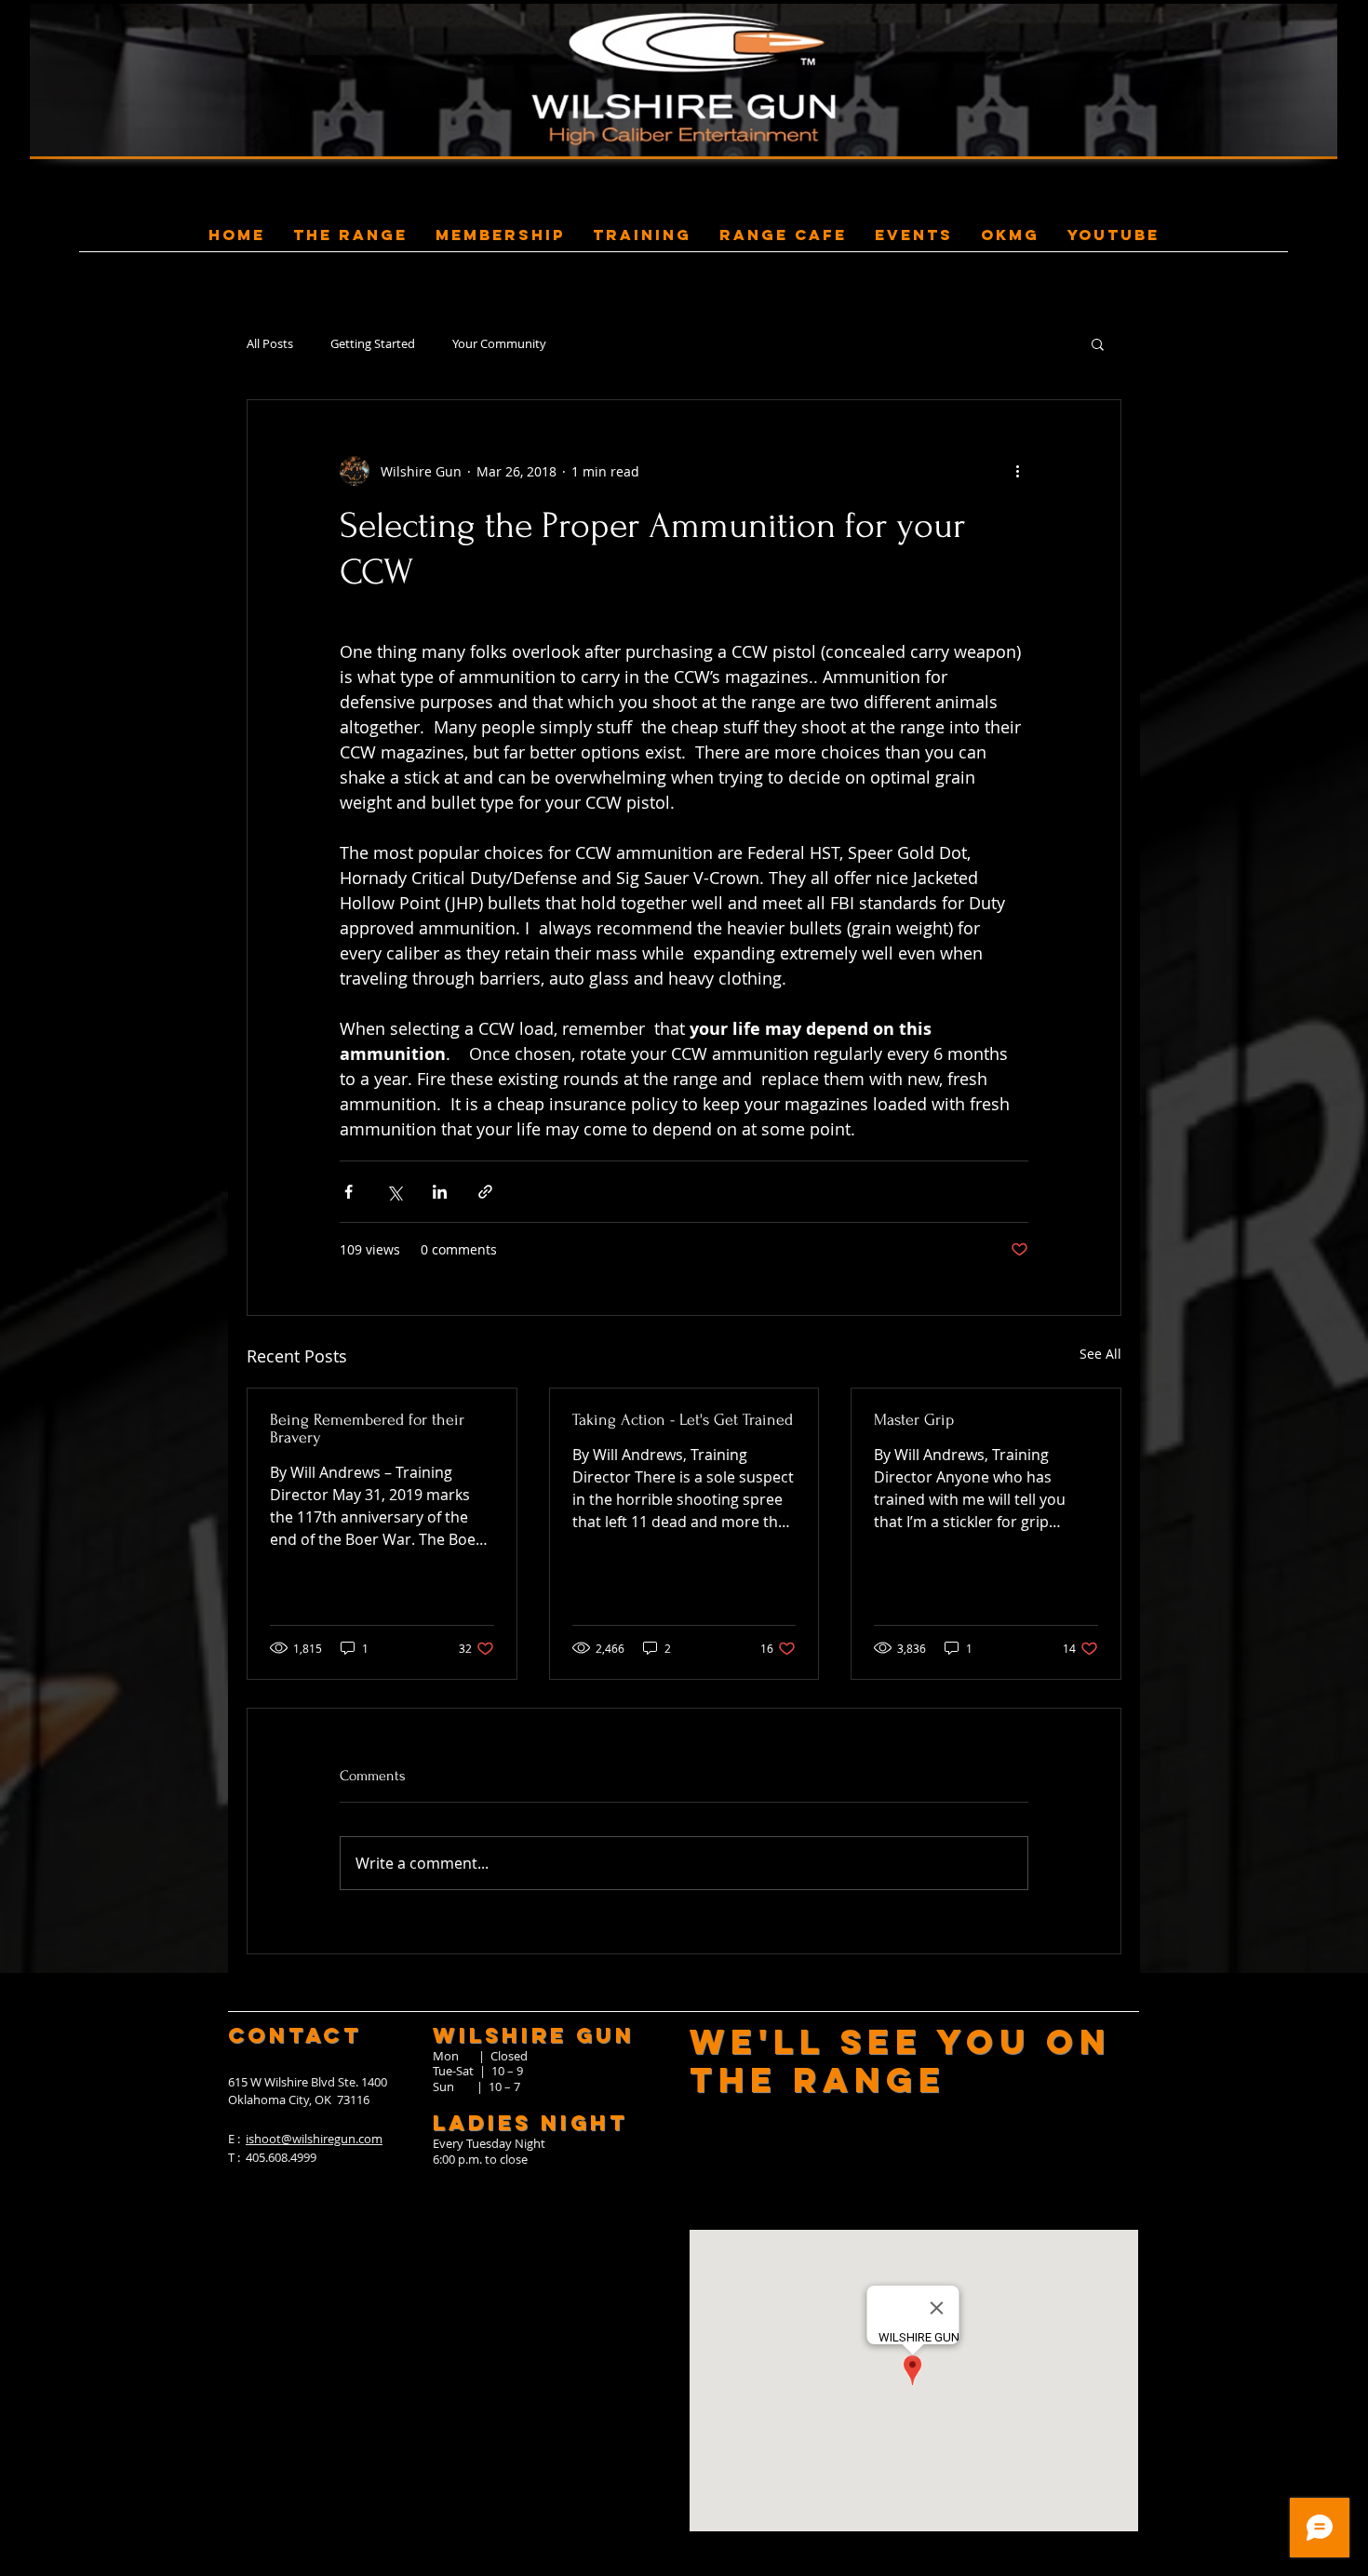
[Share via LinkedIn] (440, 1192)
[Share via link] (485, 1192)
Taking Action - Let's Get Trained (683, 1420)
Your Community (499, 344)
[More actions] (1017, 471)
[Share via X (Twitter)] (394, 1192)
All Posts (270, 344)
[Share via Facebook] (349, 1192)
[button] (1098, 343)
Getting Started (373, 344)
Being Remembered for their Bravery (367, 1429)
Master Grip (914, 1420)
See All (1100, 1354)
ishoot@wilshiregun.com (314, 2139)
